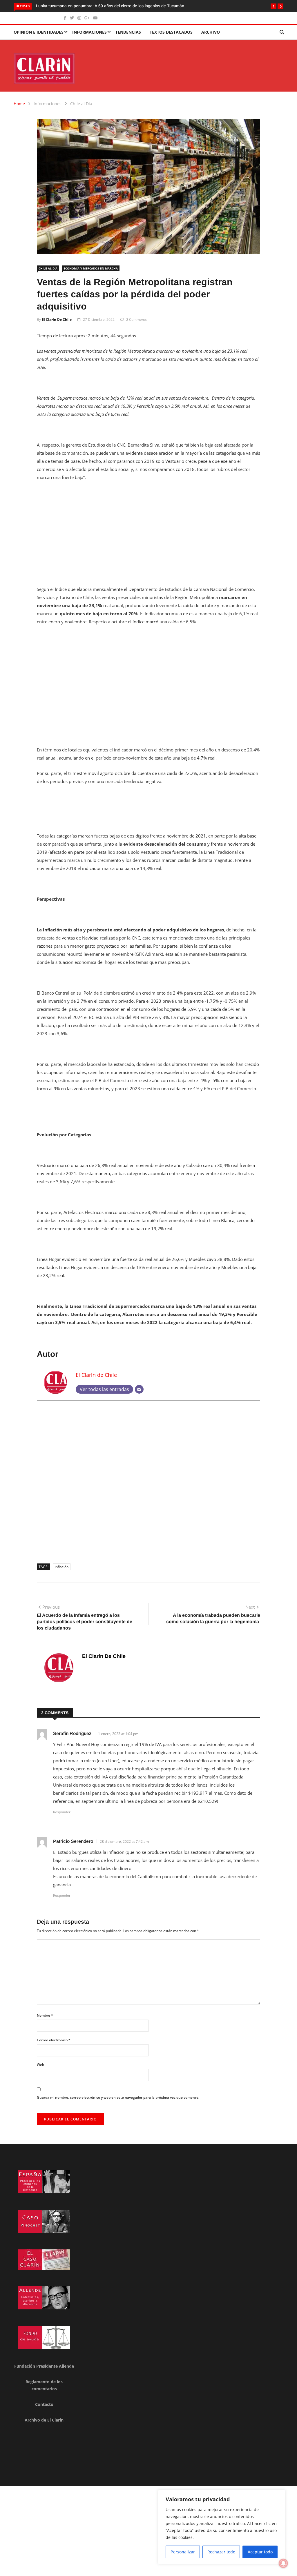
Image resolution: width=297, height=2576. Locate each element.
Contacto (44, 2404)
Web (40, 2065)
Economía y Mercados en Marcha (91, 268)
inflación (62, 1567)
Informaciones (89, 32)
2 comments (136, 320)
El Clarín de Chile (57, 320)
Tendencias (128, 32)
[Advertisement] (148, 529)
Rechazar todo (221, 2552)
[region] (222, 2527)
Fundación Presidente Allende (44, 2366)
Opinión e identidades (39, 32)
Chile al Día (81, 104)
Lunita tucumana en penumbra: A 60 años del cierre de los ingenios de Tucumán (110, 6)
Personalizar (183, 2552)
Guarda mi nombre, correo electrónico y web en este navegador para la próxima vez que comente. (118, 2097)
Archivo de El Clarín (44, 2420)
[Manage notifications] (283, 2563)
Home (19, 104)
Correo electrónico (54, 2040)
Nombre (45, 2015)
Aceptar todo (260, 2552)
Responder (62, 1812)
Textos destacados (171, 32)
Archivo (211, 32)
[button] (274, 6)
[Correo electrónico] (139, 1389)
